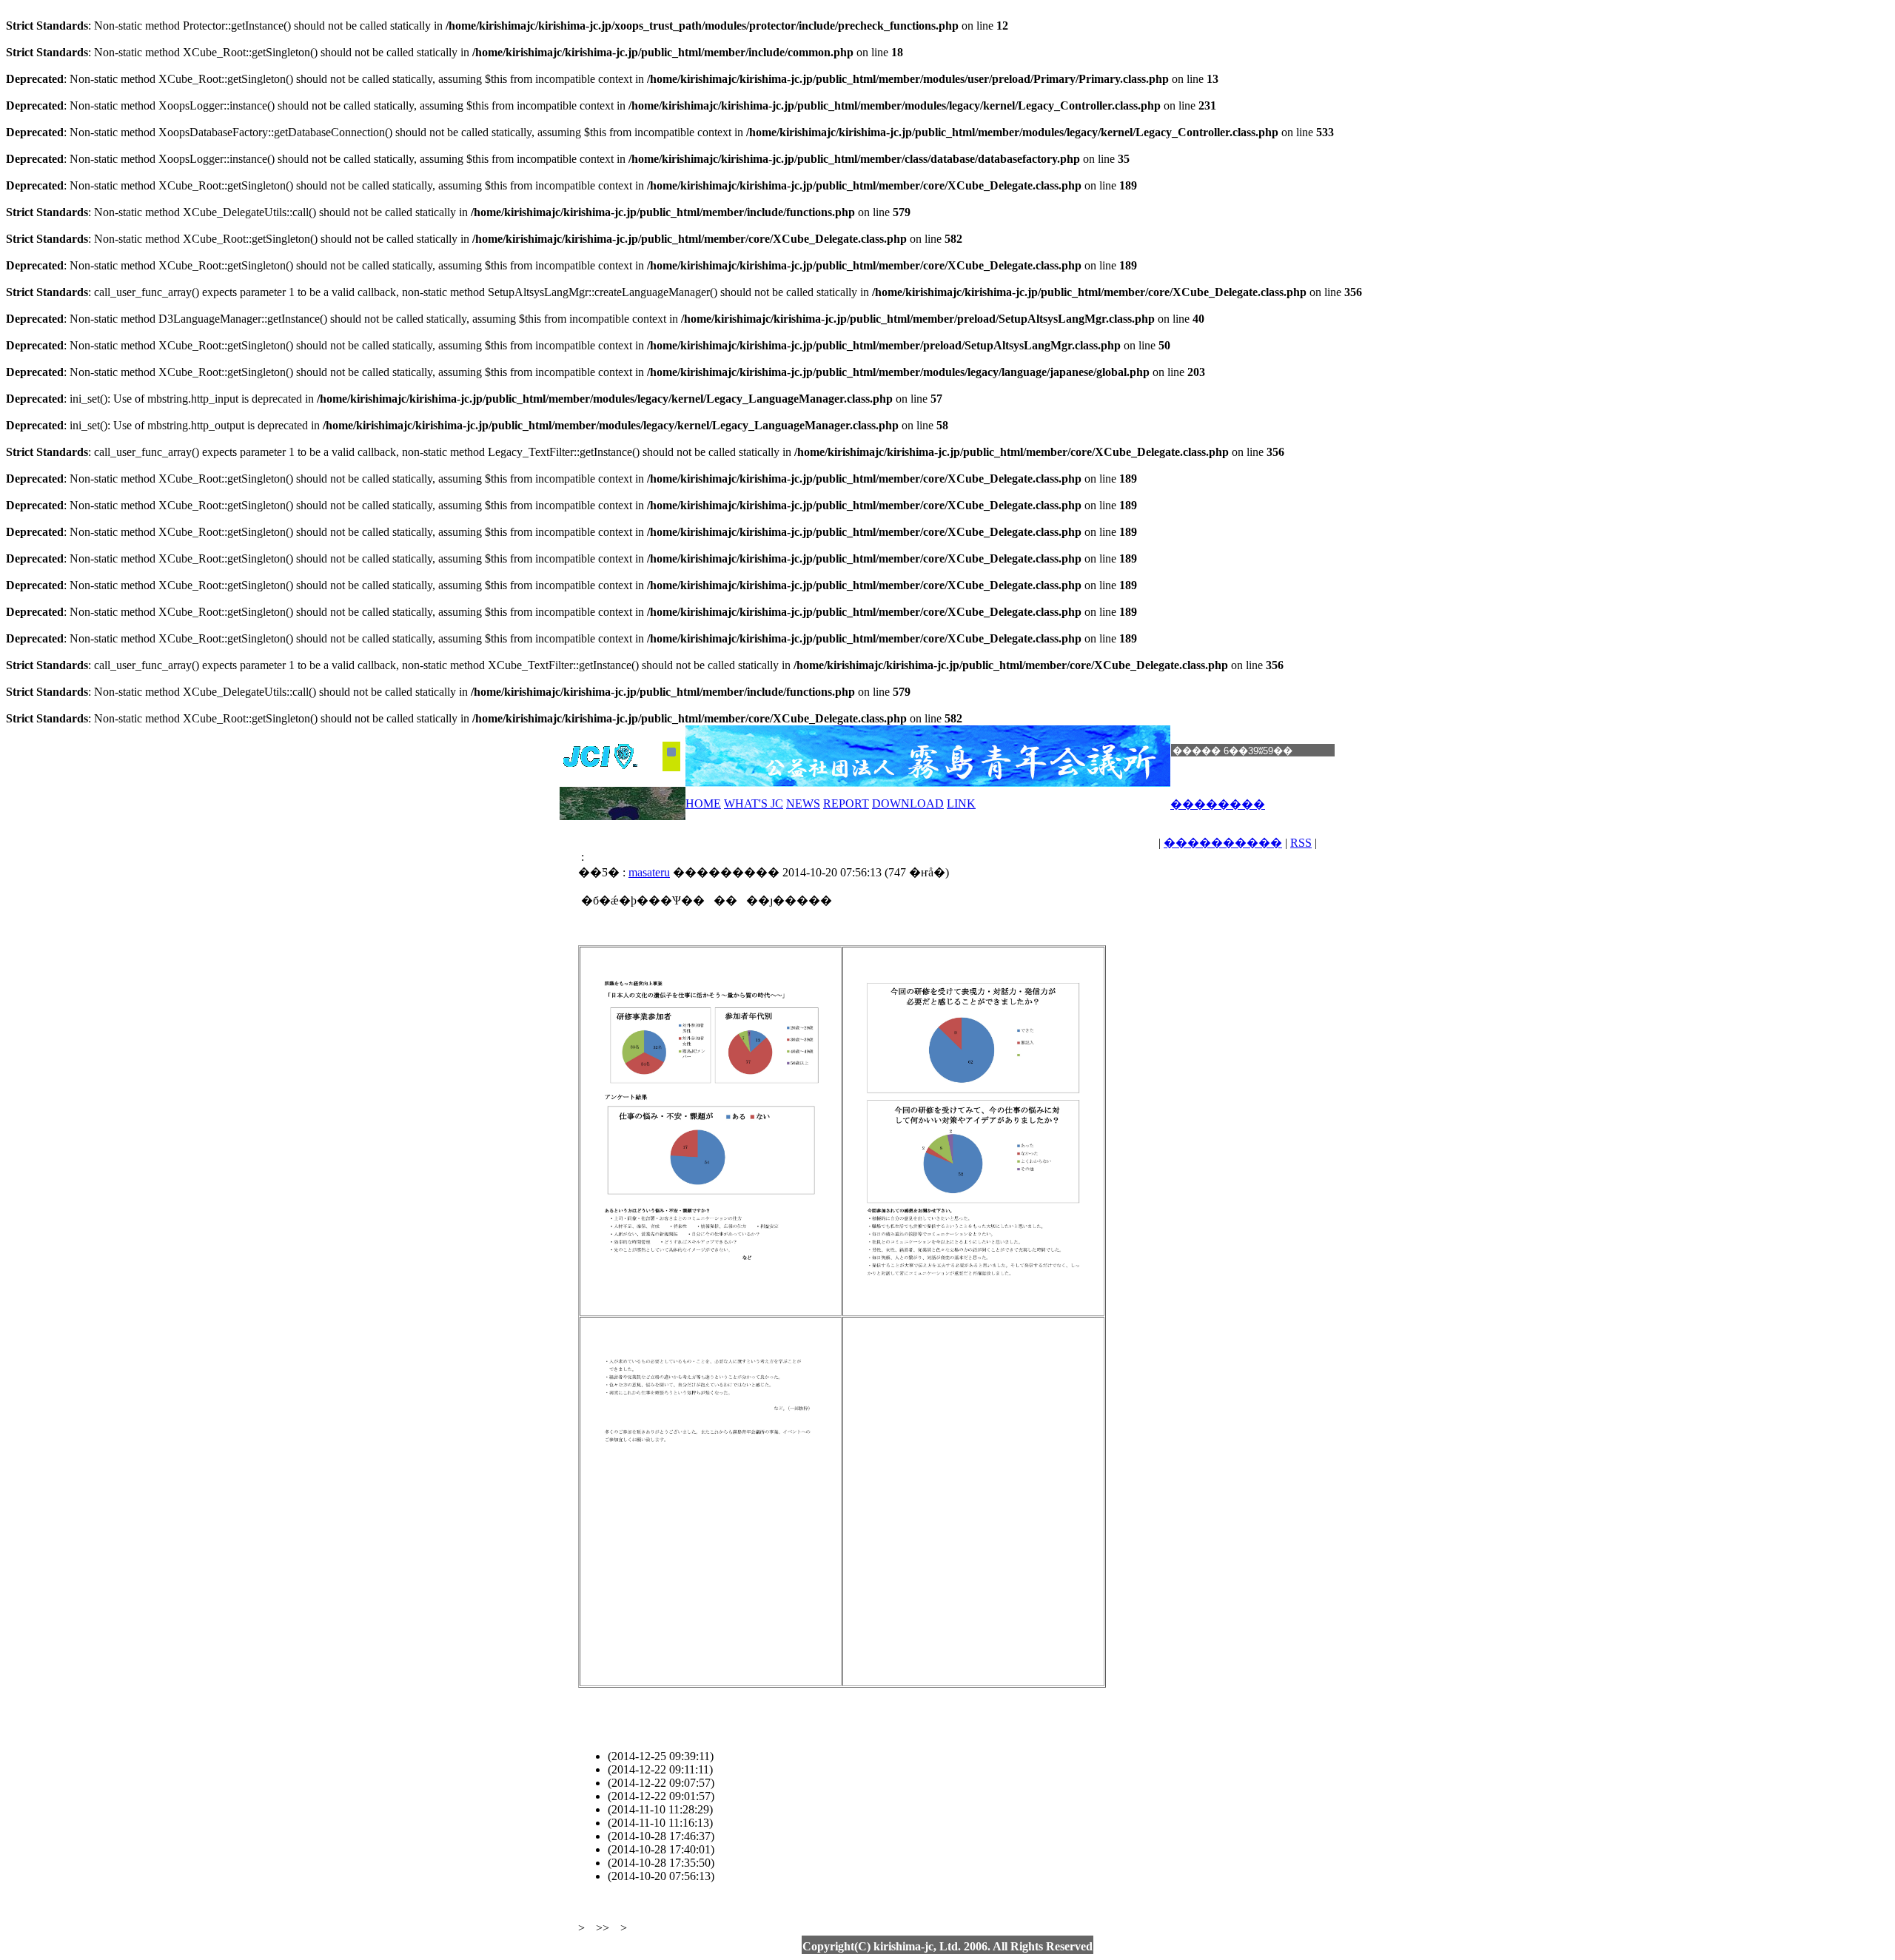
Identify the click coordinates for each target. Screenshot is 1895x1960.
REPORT (846, 803)
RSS (1301, 843)
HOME (703, 803)
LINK (961, 803)
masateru (649, 872)
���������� (1223, 843)
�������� (1218, 804)
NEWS (803, 803)
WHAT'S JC (754, 803)
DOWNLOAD (908, 803)
